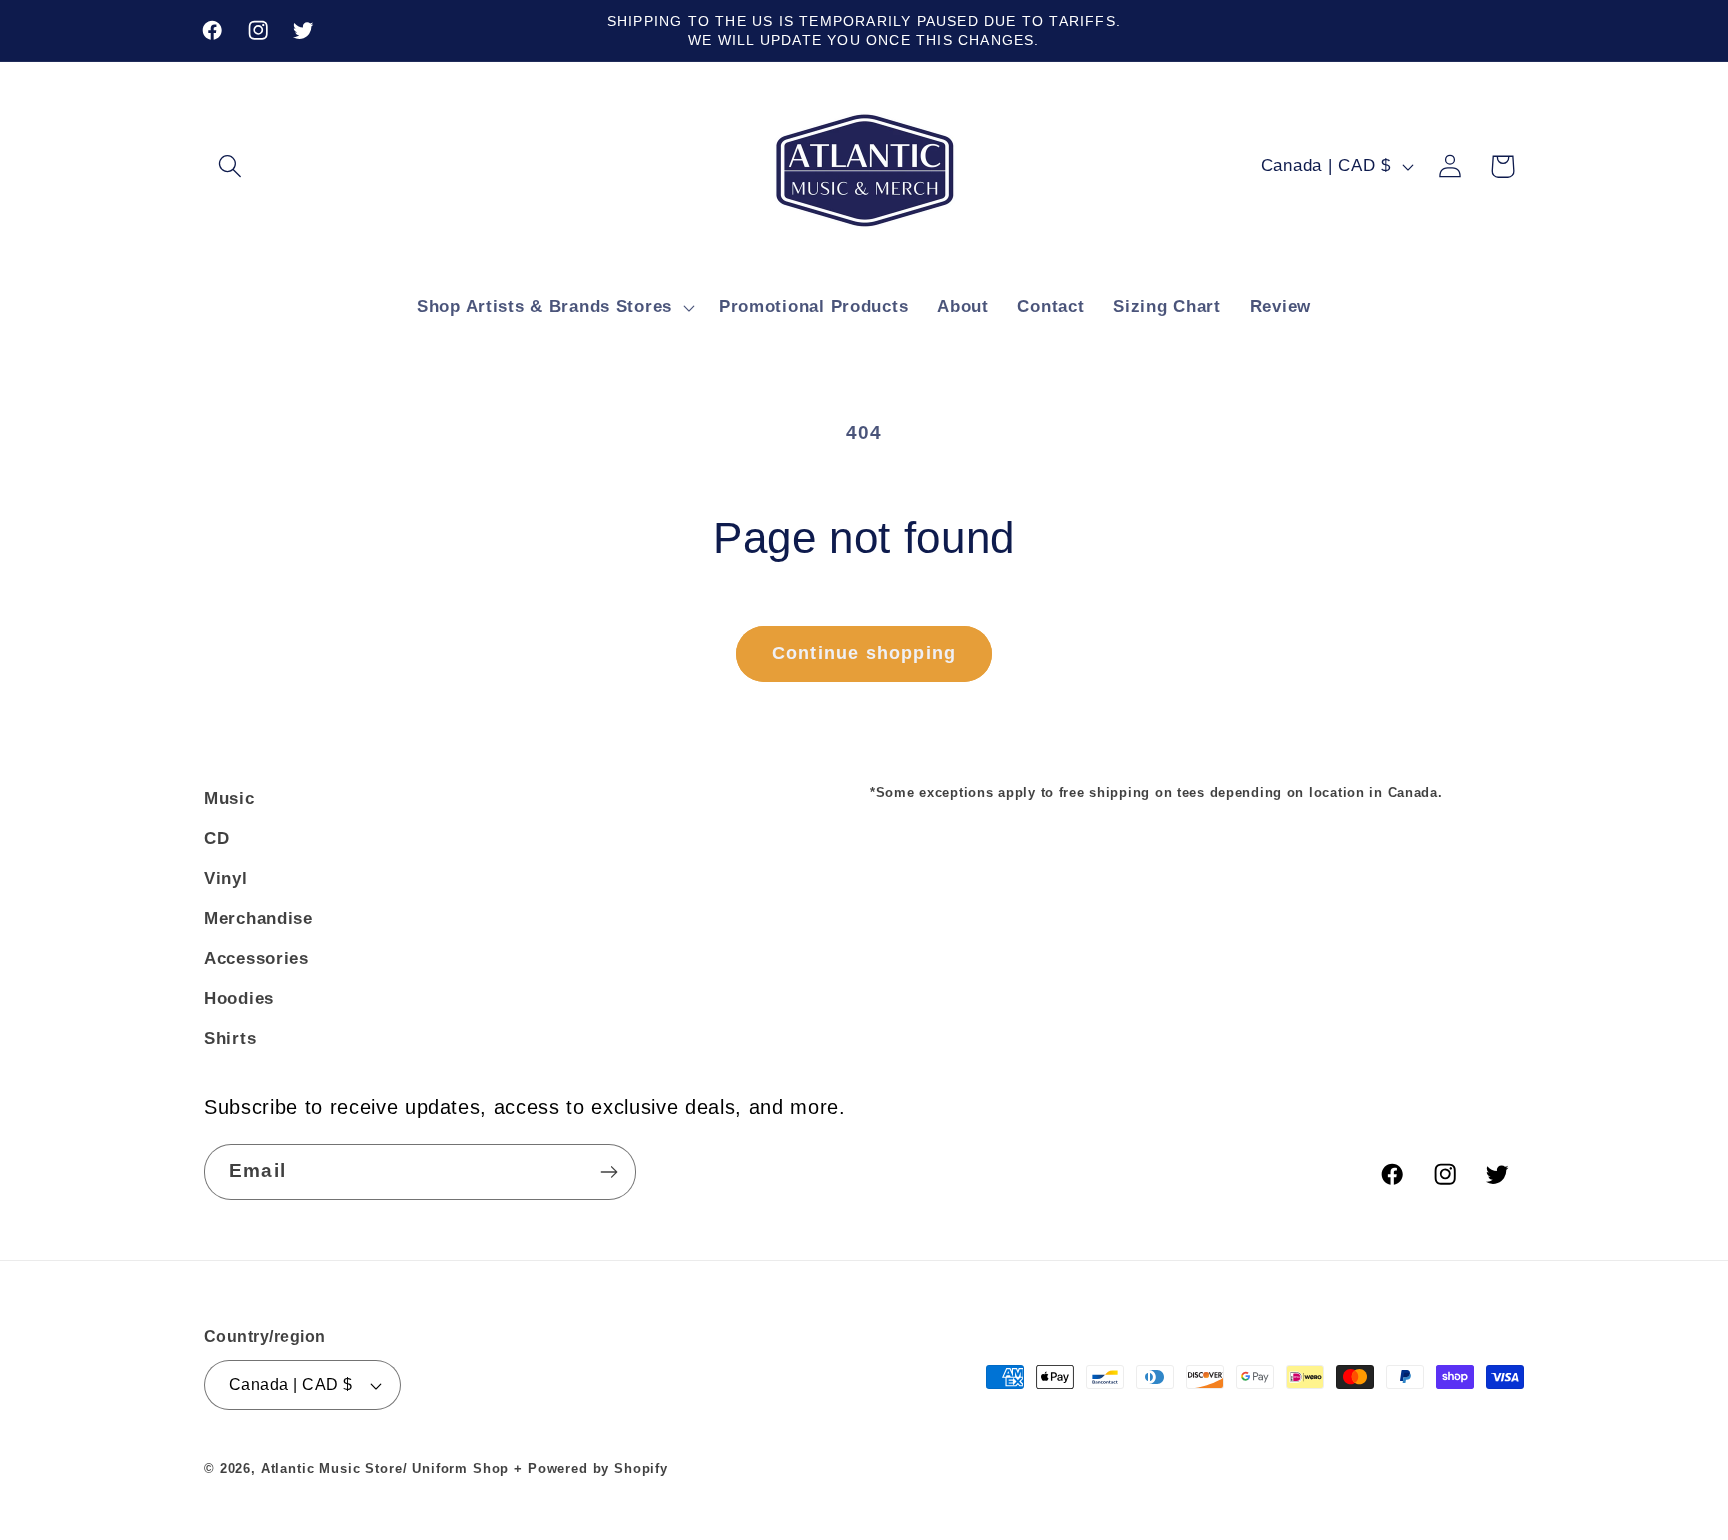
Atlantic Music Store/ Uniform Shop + (392, 1468)
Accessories (256, 958)
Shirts (230, 1038)
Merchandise (258, 918)
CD (216, 838)
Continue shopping (864, 653)
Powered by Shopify (598, 1468)
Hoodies (239, 998)
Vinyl (226, 878)
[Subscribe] (608, 1172)
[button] (230, 166)
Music (229, 798)
